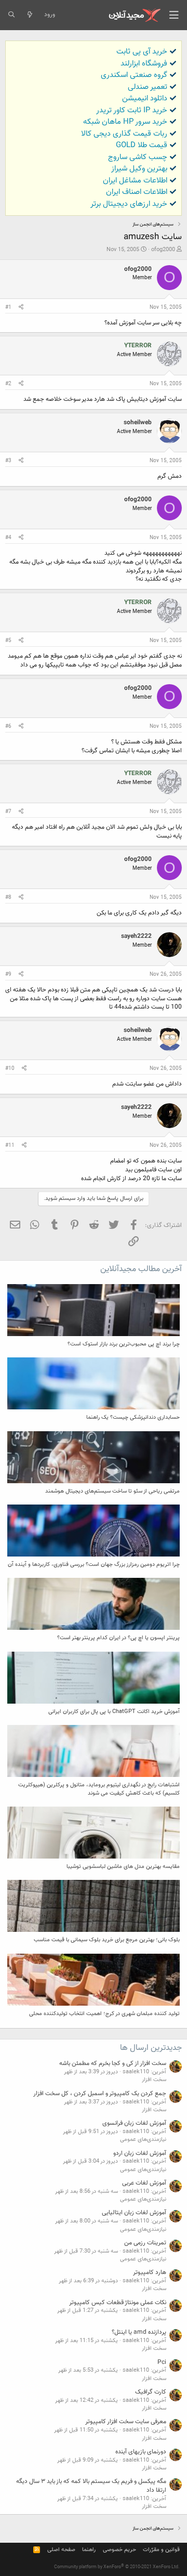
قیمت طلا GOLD (142, 145)
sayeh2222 (136, 936)
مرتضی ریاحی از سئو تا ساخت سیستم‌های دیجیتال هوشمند (112, 1491)
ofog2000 (163, 250)
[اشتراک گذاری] (21, 308)
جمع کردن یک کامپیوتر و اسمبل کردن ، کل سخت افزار (100, 2094)
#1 (8, 308)
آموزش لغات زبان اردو (140, 2153)
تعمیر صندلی (148, 87)
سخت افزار (154, 2080)
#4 (8, 538)
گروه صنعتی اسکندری (134, 75)
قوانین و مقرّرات (161, 2550)
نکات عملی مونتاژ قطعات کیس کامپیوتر (118, 2303)
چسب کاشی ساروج (138, 157)
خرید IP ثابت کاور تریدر (132, 110)
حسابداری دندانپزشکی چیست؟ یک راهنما (133, 1417)
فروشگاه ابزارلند (144, 64)
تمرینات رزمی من (145, 2243)
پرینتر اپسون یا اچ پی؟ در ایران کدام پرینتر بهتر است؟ (118, 1638)
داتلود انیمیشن (145, 99)
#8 (8, 898)
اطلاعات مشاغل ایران (135, 181)
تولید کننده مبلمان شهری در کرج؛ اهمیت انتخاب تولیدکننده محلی (104, 2014)
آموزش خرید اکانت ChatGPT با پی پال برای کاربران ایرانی (114, 1712)
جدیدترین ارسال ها (151, 2048)
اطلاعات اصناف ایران (137, 192)
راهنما (89, 2550)
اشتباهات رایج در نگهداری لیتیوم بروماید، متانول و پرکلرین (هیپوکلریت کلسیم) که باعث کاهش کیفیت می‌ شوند (99, 1789)
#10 (10, 1069)
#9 (8, 975)
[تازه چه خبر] (29, 15)
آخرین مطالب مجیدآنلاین (141, 1269)
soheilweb (138, 423)
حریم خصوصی (119, 2550)
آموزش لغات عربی (144, 2183)
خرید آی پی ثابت (142, 52)
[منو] (174, 15)
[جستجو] (11, 15)
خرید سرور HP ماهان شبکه (125, 122)
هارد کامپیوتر (150, 2272)
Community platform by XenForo (117, 2567)
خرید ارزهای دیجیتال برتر (129, 204)
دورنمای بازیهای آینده (141, 2452)
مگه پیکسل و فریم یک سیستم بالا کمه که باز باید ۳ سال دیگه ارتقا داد (91, 2486)
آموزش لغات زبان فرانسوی (134, 2123)
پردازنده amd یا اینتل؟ (139, 2332)
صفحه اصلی (61, 2550)
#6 (8, 727)
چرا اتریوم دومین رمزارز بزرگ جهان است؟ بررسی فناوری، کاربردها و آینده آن (94, 1565)
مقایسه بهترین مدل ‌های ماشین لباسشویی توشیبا (123, 1867)
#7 (8, 812)
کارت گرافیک (151, 2392)
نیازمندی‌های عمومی (143, 2140)
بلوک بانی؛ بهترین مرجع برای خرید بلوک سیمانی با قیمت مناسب (107, 1940)
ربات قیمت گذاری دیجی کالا (124, 134)
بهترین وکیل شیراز (139, 169)
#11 (10, 1146)
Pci (162, 2362)
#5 (8, 641)
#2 (8, 384)
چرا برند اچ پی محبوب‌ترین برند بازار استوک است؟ (124, 1344)
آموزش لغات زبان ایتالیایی (134, 2213)
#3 (8, 461)
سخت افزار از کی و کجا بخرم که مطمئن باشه (113, 2063)
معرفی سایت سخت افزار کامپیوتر (126, 2422)
